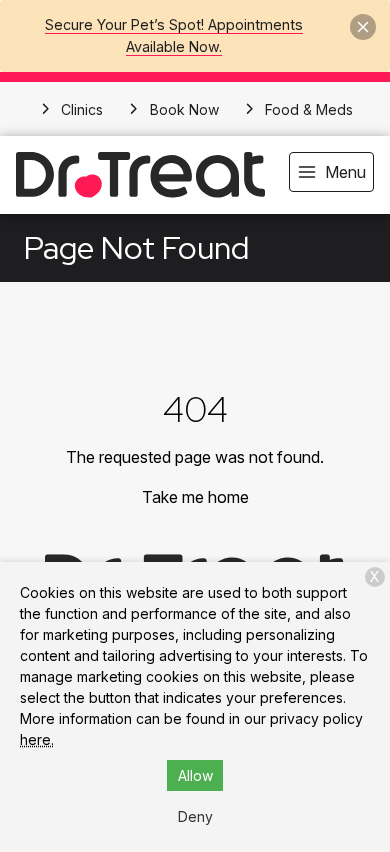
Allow (195, 775)
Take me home (195, 497)
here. (37, 739)
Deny (195, 816)
